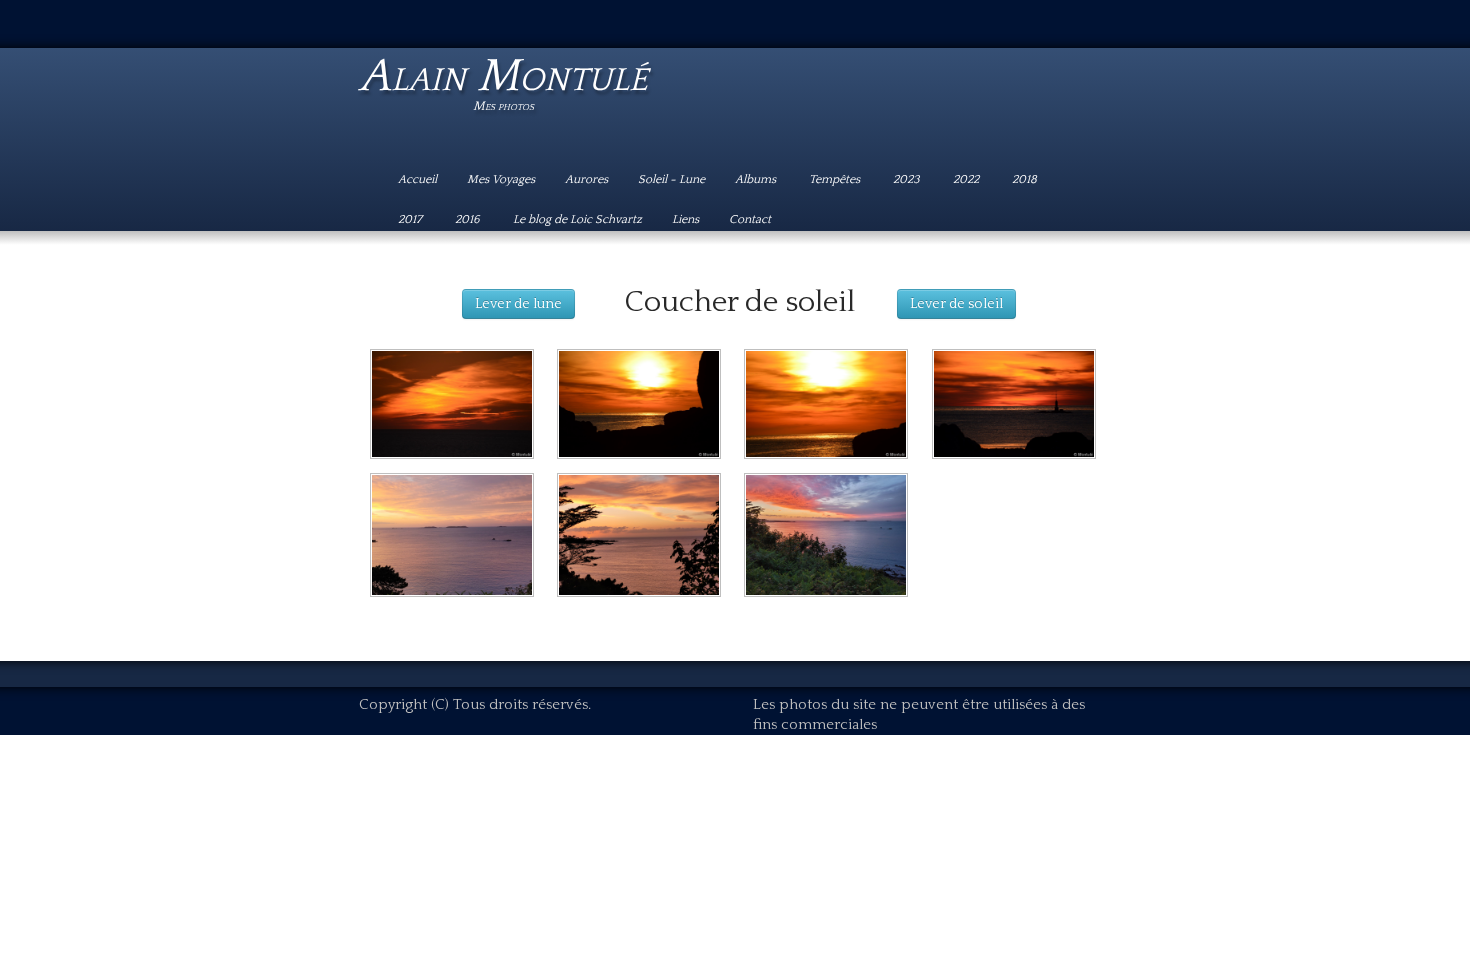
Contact (750, 219)
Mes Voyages (501, 179)
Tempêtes (836, 179)
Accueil (417, 179)
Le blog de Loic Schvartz (577, 219)
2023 (908, 179)
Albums (757, 179)
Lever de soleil (956, 304)
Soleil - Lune (671, 179)
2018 (1026, 179)
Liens (685, 219)
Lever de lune (518, 304)
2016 (469, 219)
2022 (967, 179)
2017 (411, 219)
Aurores (586, 179)
